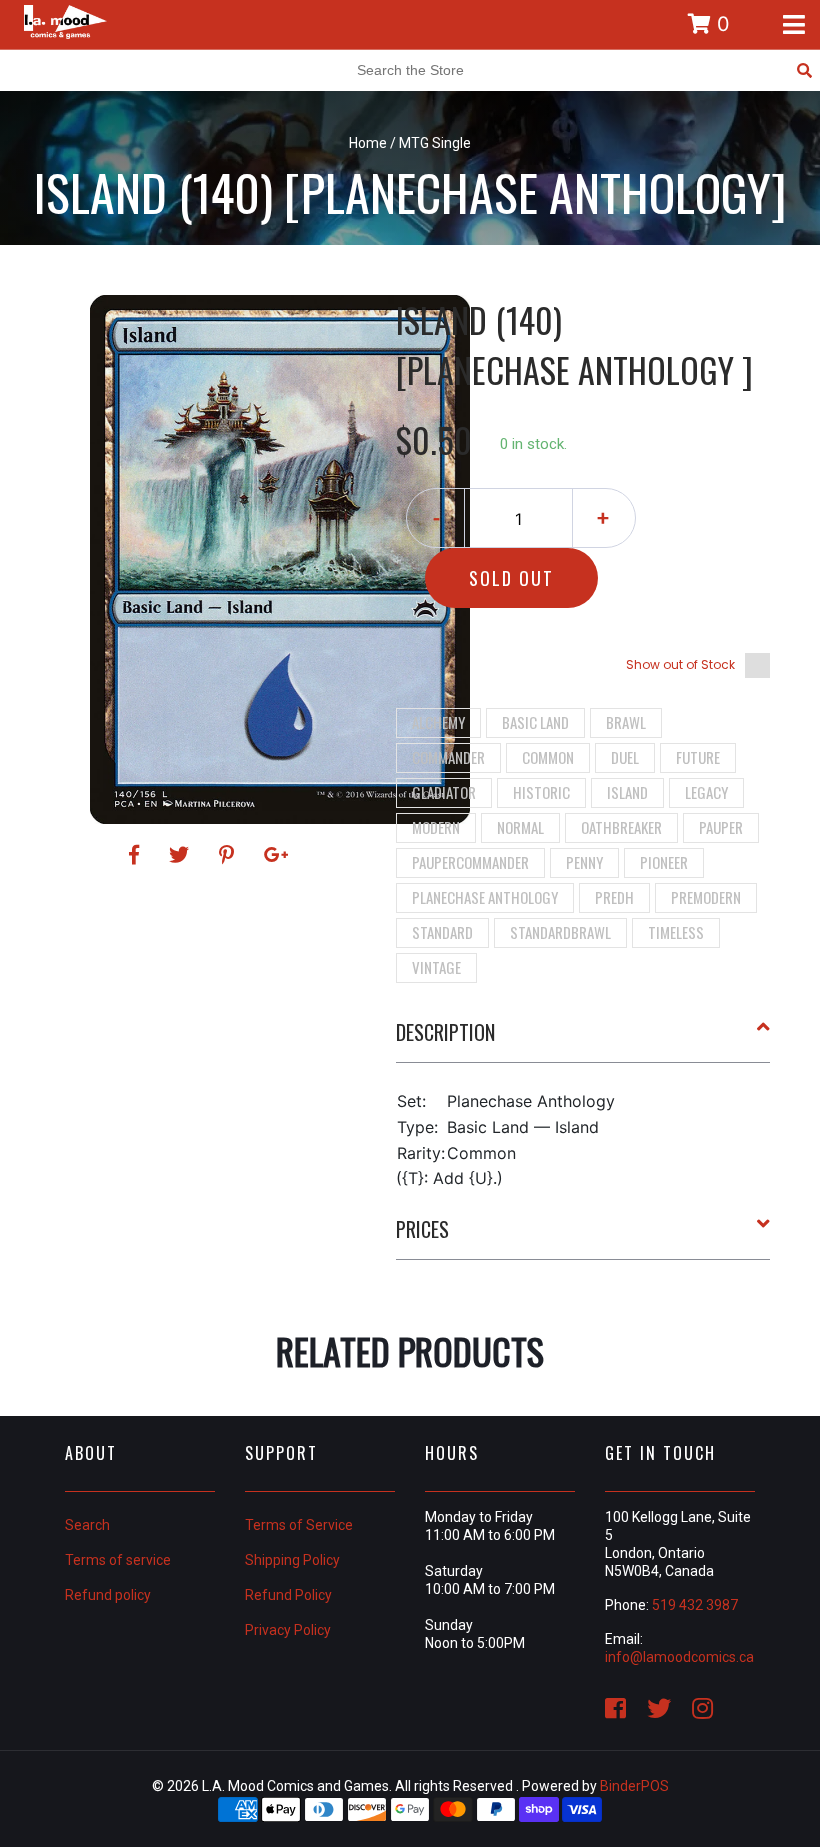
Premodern (706, 897)
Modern (436, 827)
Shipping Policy (292, 1560)
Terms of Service (299, 1525)
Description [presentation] (445, 1032)
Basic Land (535, 722)
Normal (520, 827)
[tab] (583, 1040)
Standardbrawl (560, 932)
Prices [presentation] (422, 1229)
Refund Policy (288, 1595)
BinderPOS (634, 1786)
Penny (584, 862)
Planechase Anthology (485, 897)
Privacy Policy (288, 1630)
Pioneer (664, 862)
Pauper (721, 827)
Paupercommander (470, 862)
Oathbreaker (621, 827)
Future (698, 757)
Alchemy (438, 722)
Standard (442, 932)
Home (368, 143)
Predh (614, 897)
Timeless (676, 932)
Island (627, 792)
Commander (448, 757)
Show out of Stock (680, 664)
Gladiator (444, 792)
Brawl (626, 722)
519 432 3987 (695, 1605)
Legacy (706, 792)
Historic (541, 792)
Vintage (436, 967)
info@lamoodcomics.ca (679, 1657)
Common (548, 757)
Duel (625, 757)
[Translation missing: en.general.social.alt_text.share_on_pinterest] (229, 855)
